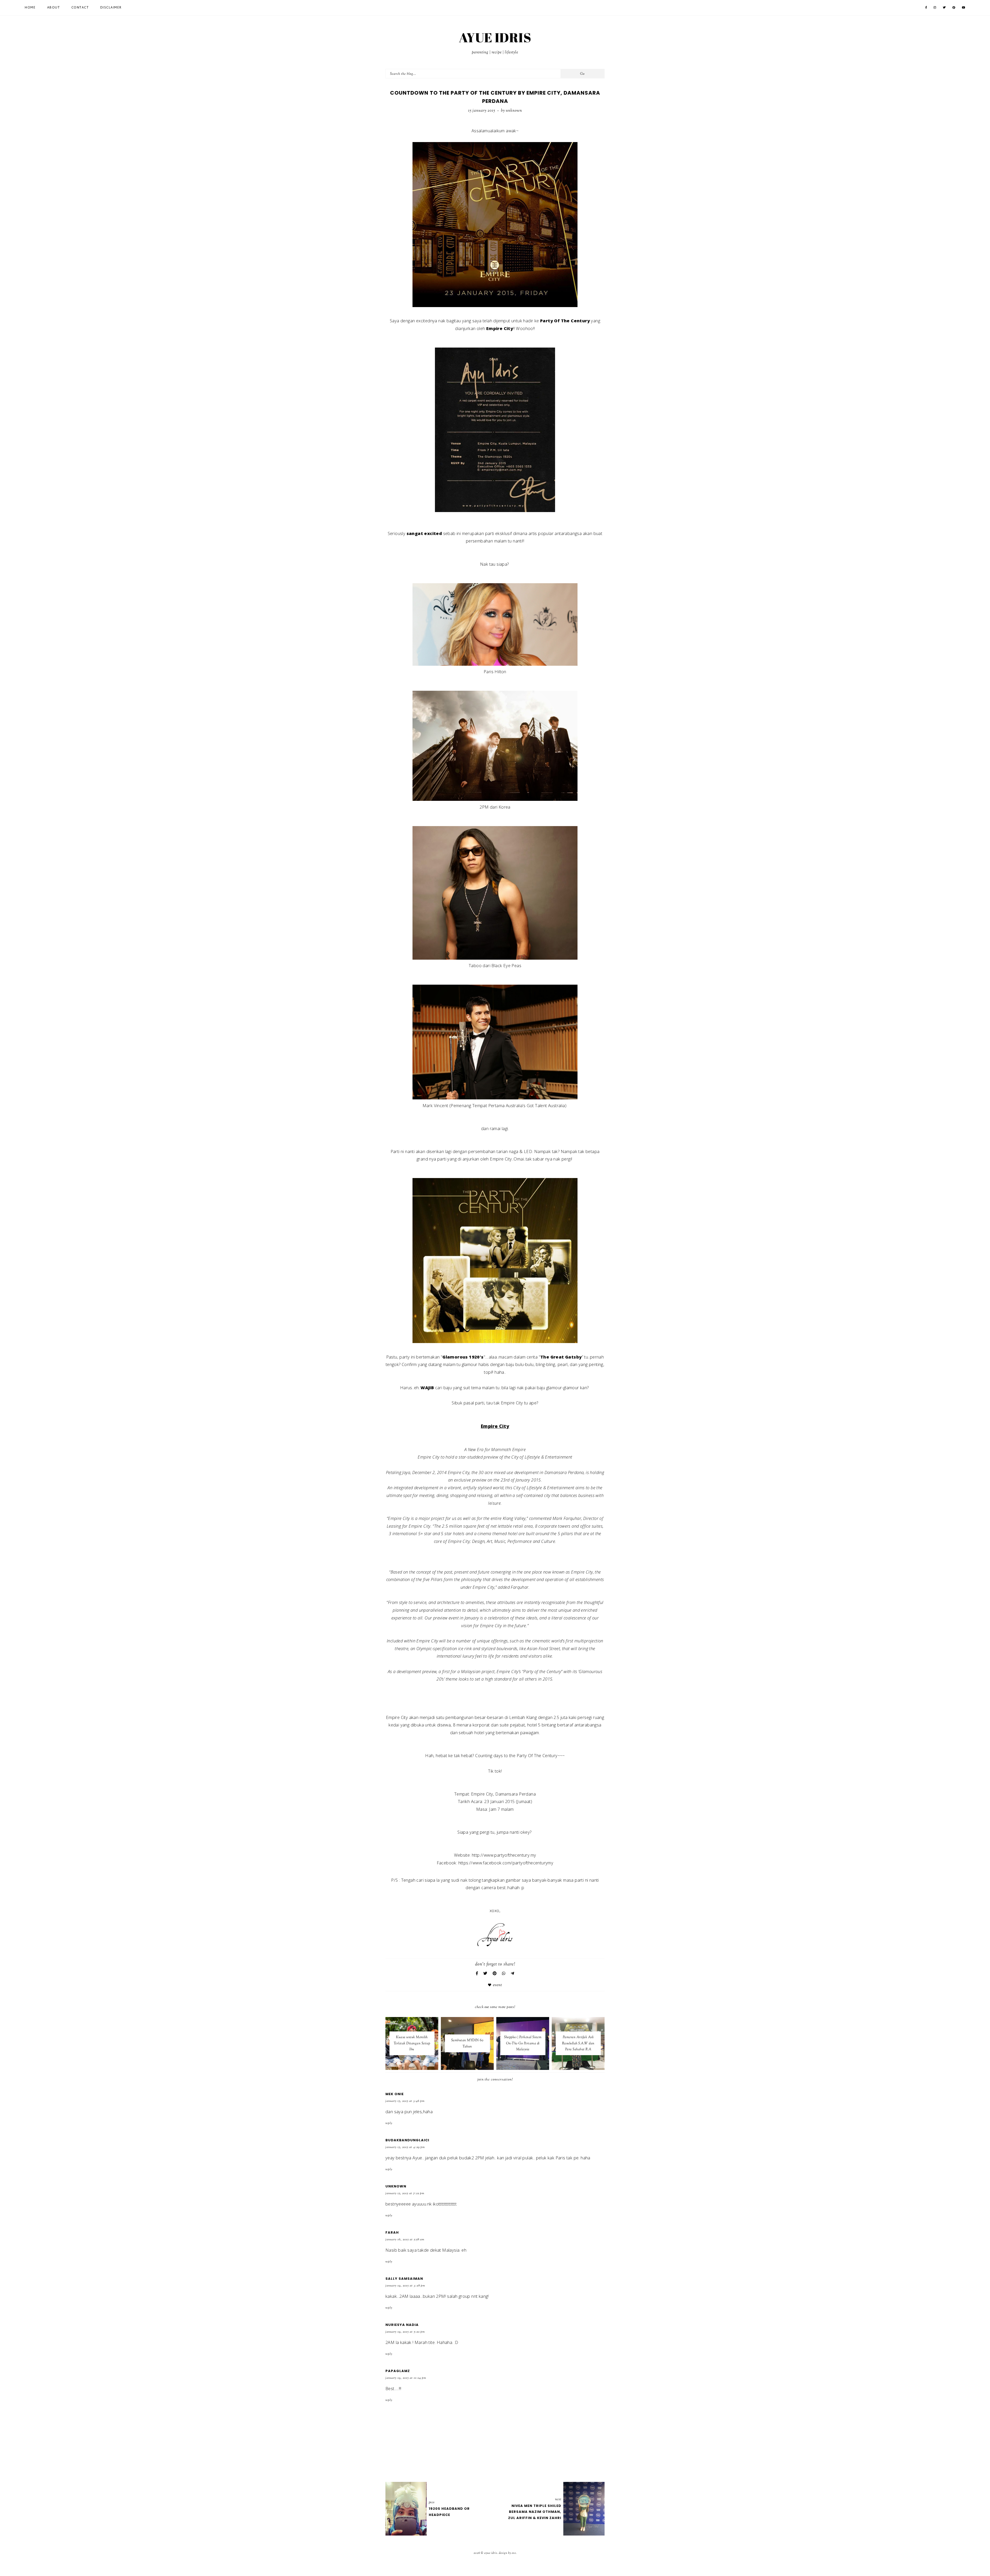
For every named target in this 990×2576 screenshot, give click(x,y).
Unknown (396, 2186)
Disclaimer (111, 8)
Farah (392, 2232)
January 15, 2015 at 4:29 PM (405, 2147)
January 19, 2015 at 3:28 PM (405, 2286)
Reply (389, 2123)
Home (30, 8)
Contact (80, 8)
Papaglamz (398, 2371)
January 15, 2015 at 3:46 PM (405, 2101)
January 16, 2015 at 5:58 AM (405, 2240)
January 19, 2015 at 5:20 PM (405, 2332)
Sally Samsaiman (404, 2279)
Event (497, 1985)
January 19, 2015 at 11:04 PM (406, 2378)
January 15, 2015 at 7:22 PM (405, 2193)
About (54, 8)
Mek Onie (395, 2094)
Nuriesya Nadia (402, 2325)
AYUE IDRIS (495, 37)
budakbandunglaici (407, 2140)
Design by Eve (507, 2553)
